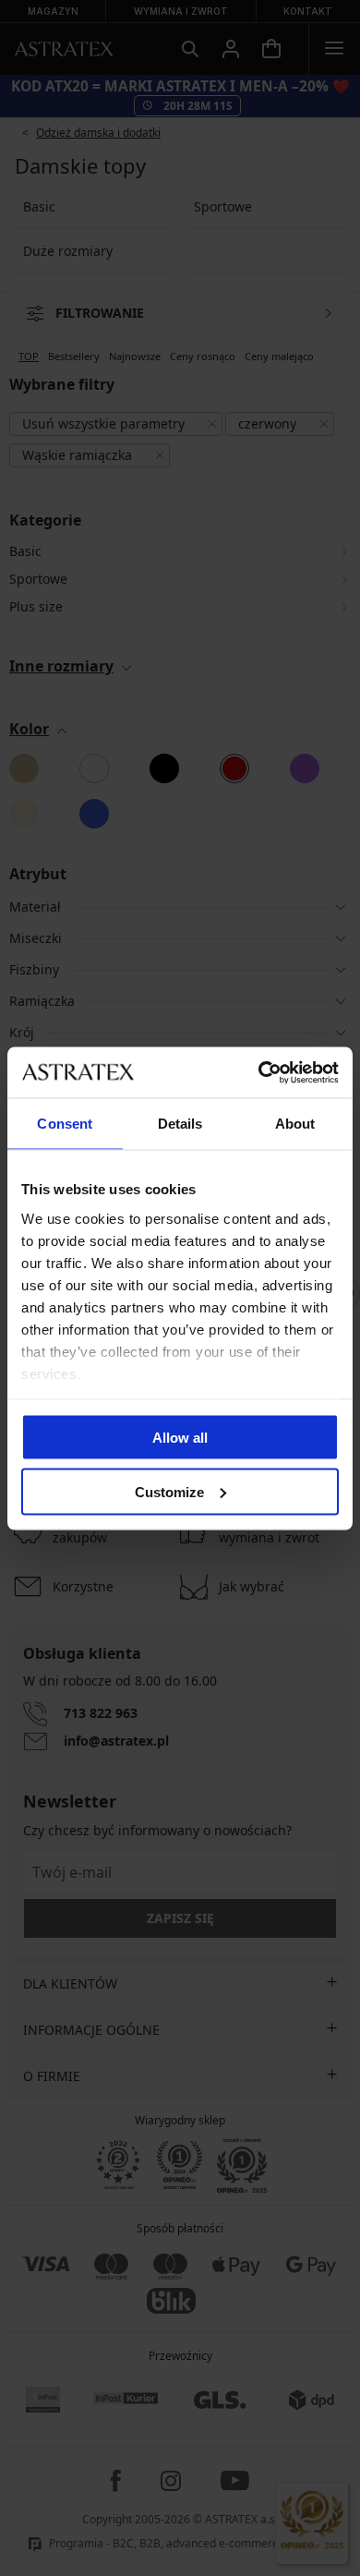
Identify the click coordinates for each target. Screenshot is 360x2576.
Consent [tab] (65, 1124)
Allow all (180, 1438)
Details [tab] (180, 1124)
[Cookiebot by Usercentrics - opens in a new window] (259, 1072)
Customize (169, 1491)
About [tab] (295, 1124)
